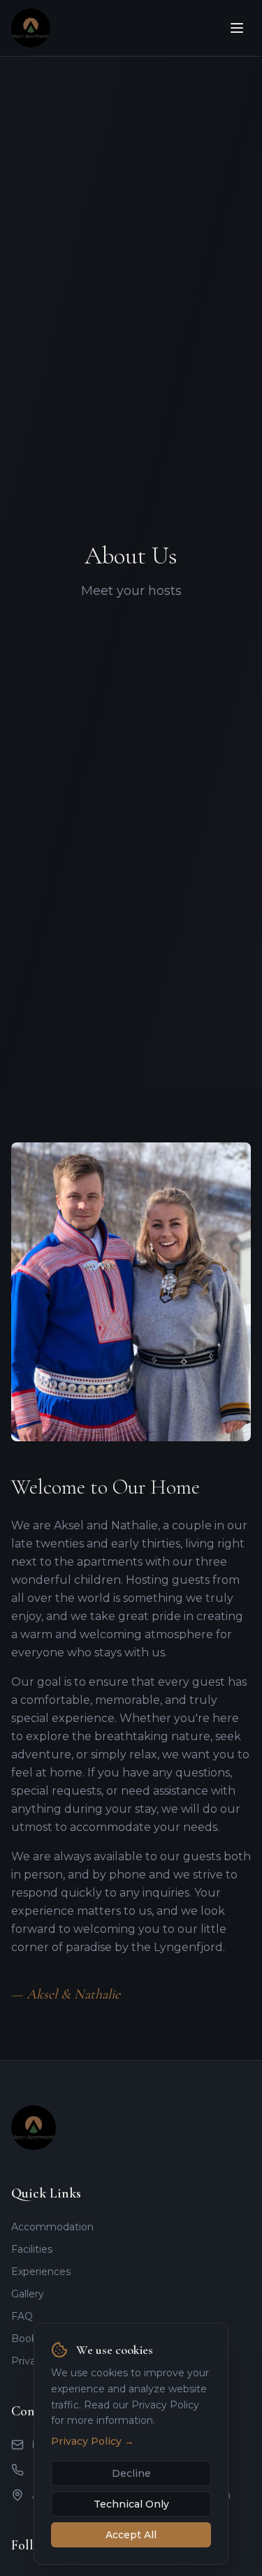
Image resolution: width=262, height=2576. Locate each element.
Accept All (131, 2535)
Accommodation (52, 2227)
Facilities (32, 2249)
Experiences (41, 2272)
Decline (131, 2473)
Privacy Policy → (93, 2441)
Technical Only (131, 2504)
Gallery (28, 2294)
